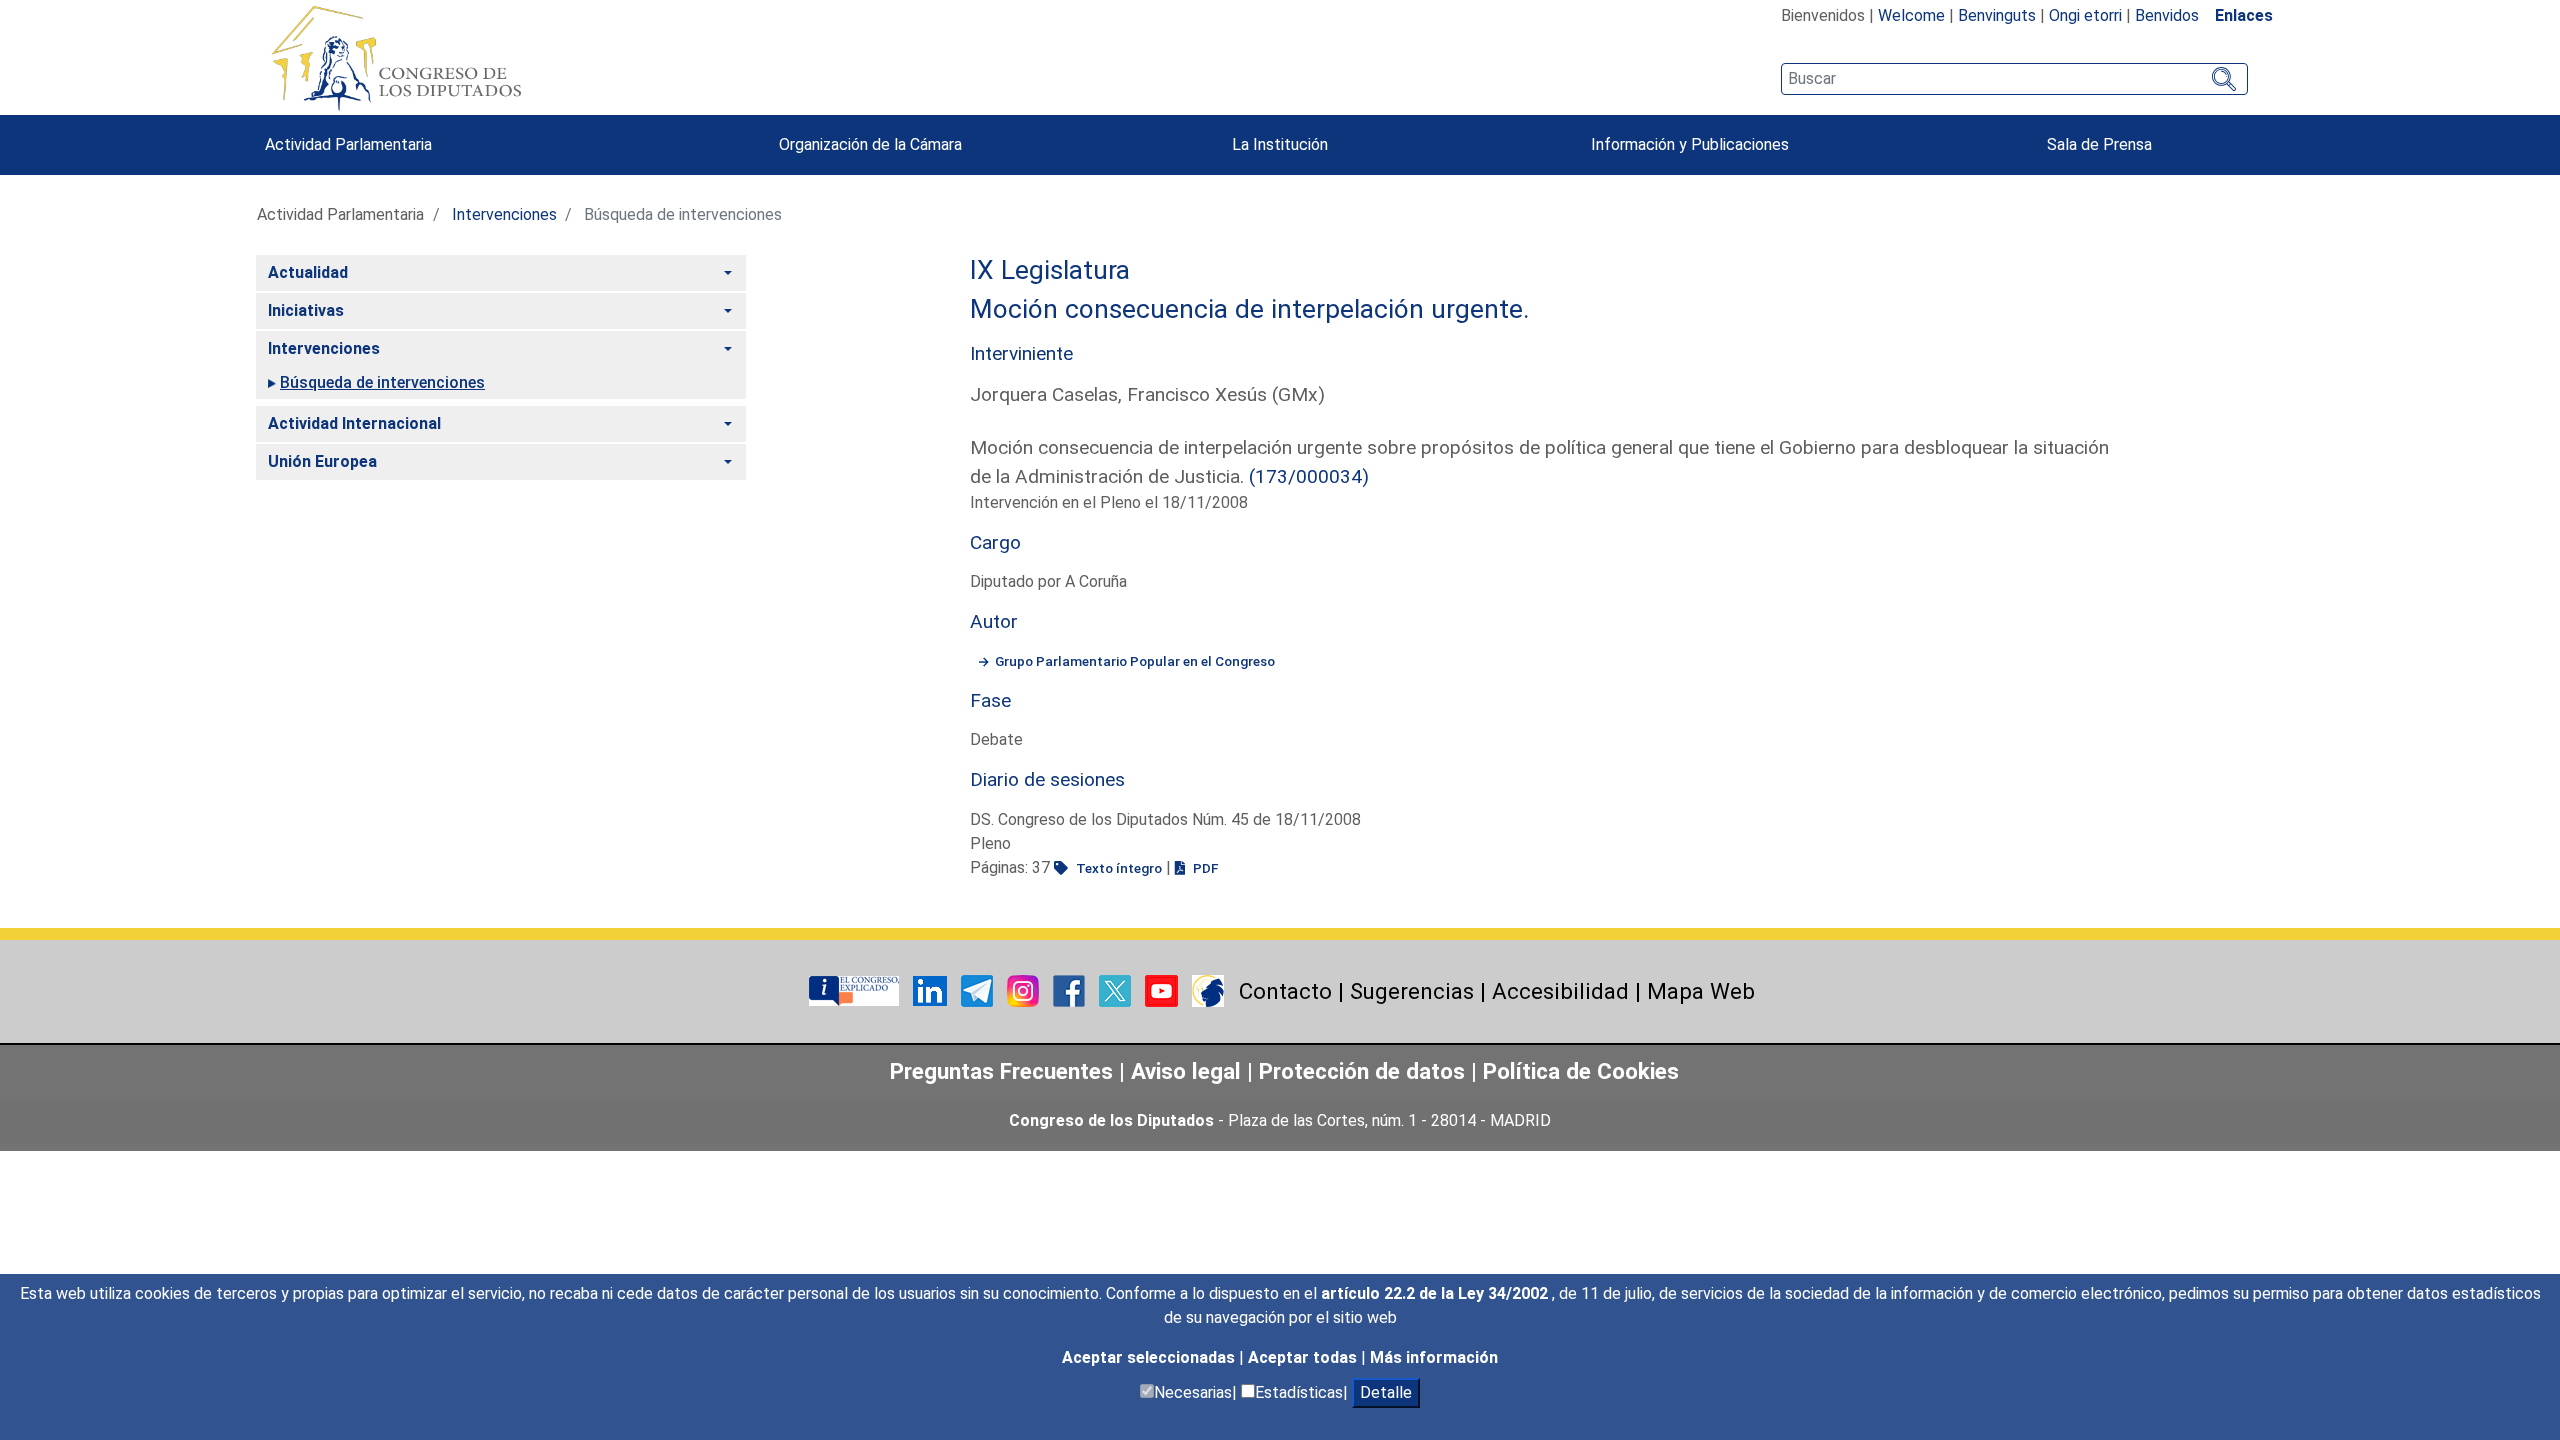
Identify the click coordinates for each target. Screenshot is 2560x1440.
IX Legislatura (1050, 270)
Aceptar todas (1304, 1357)
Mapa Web (1701, 991)
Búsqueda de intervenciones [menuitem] (382, 382)
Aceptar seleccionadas (1150, 1357)
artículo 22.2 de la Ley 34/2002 (1436, 1293)
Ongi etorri (2085, 15)
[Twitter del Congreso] (1117, 989)
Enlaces (2244, 15)
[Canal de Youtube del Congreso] (1163, 989)
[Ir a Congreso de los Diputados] (396, 58)
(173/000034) (1309, 476)
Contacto (1285, 991)
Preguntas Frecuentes (1001, 1071)
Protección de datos (1362, 1071)
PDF (1204, 868)
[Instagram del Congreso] (1025, 989)
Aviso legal (1189, 1071)
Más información (1434, 1357)
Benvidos (2167, 15)
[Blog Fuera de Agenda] (1208, 989)
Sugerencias (1412, 991)
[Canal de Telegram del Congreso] (979, 989)
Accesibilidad (1560, 991)
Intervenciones (504, 214)
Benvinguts (1997, 15)
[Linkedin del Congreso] (932, 989)
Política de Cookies (1581, 1071)
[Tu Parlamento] (856, 989)
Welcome (1911, 15)
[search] (2014, 79)
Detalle (1386, 1392)
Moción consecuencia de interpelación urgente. (1250, 309)
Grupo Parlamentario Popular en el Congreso (1135, 661)
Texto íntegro (1117, 868)
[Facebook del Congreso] (1071, 989)
